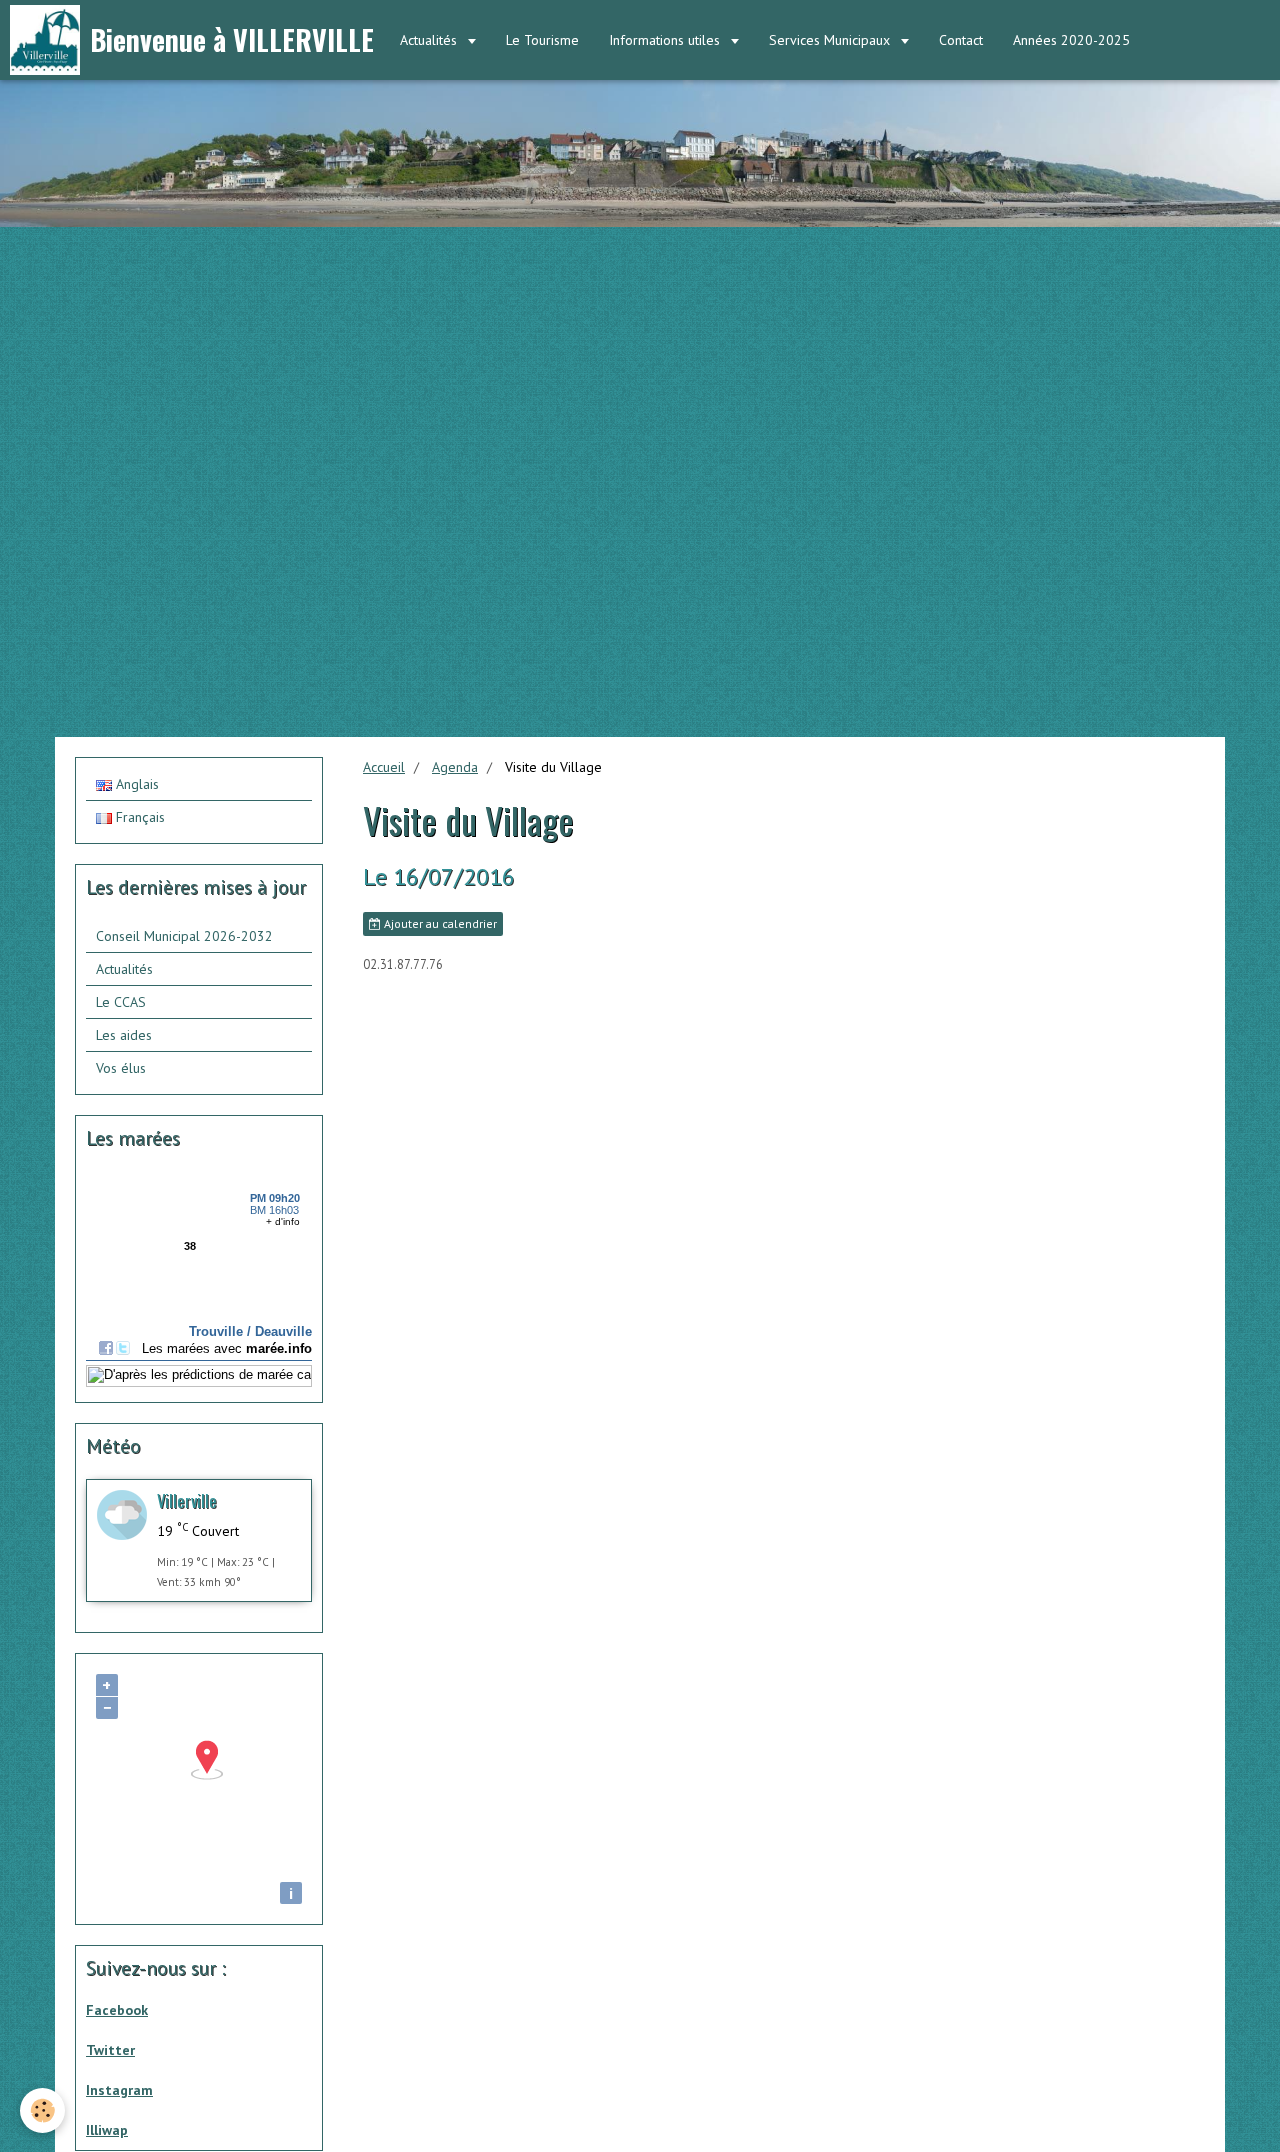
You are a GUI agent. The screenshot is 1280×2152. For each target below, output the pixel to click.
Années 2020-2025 (1071, 40)
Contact (961, 40)
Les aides (124, 1035)
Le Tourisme (542, 40)
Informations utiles (666, 40)
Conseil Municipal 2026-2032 (184, 936)
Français (138, 817)
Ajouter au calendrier (439, 923)
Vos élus (121, 1068)
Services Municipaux (831, 40)
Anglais (135, 784)
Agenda (455, 767)
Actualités (430, 40)
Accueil (384, 767)
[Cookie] (42, 2110)
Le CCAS (121, 1002)
